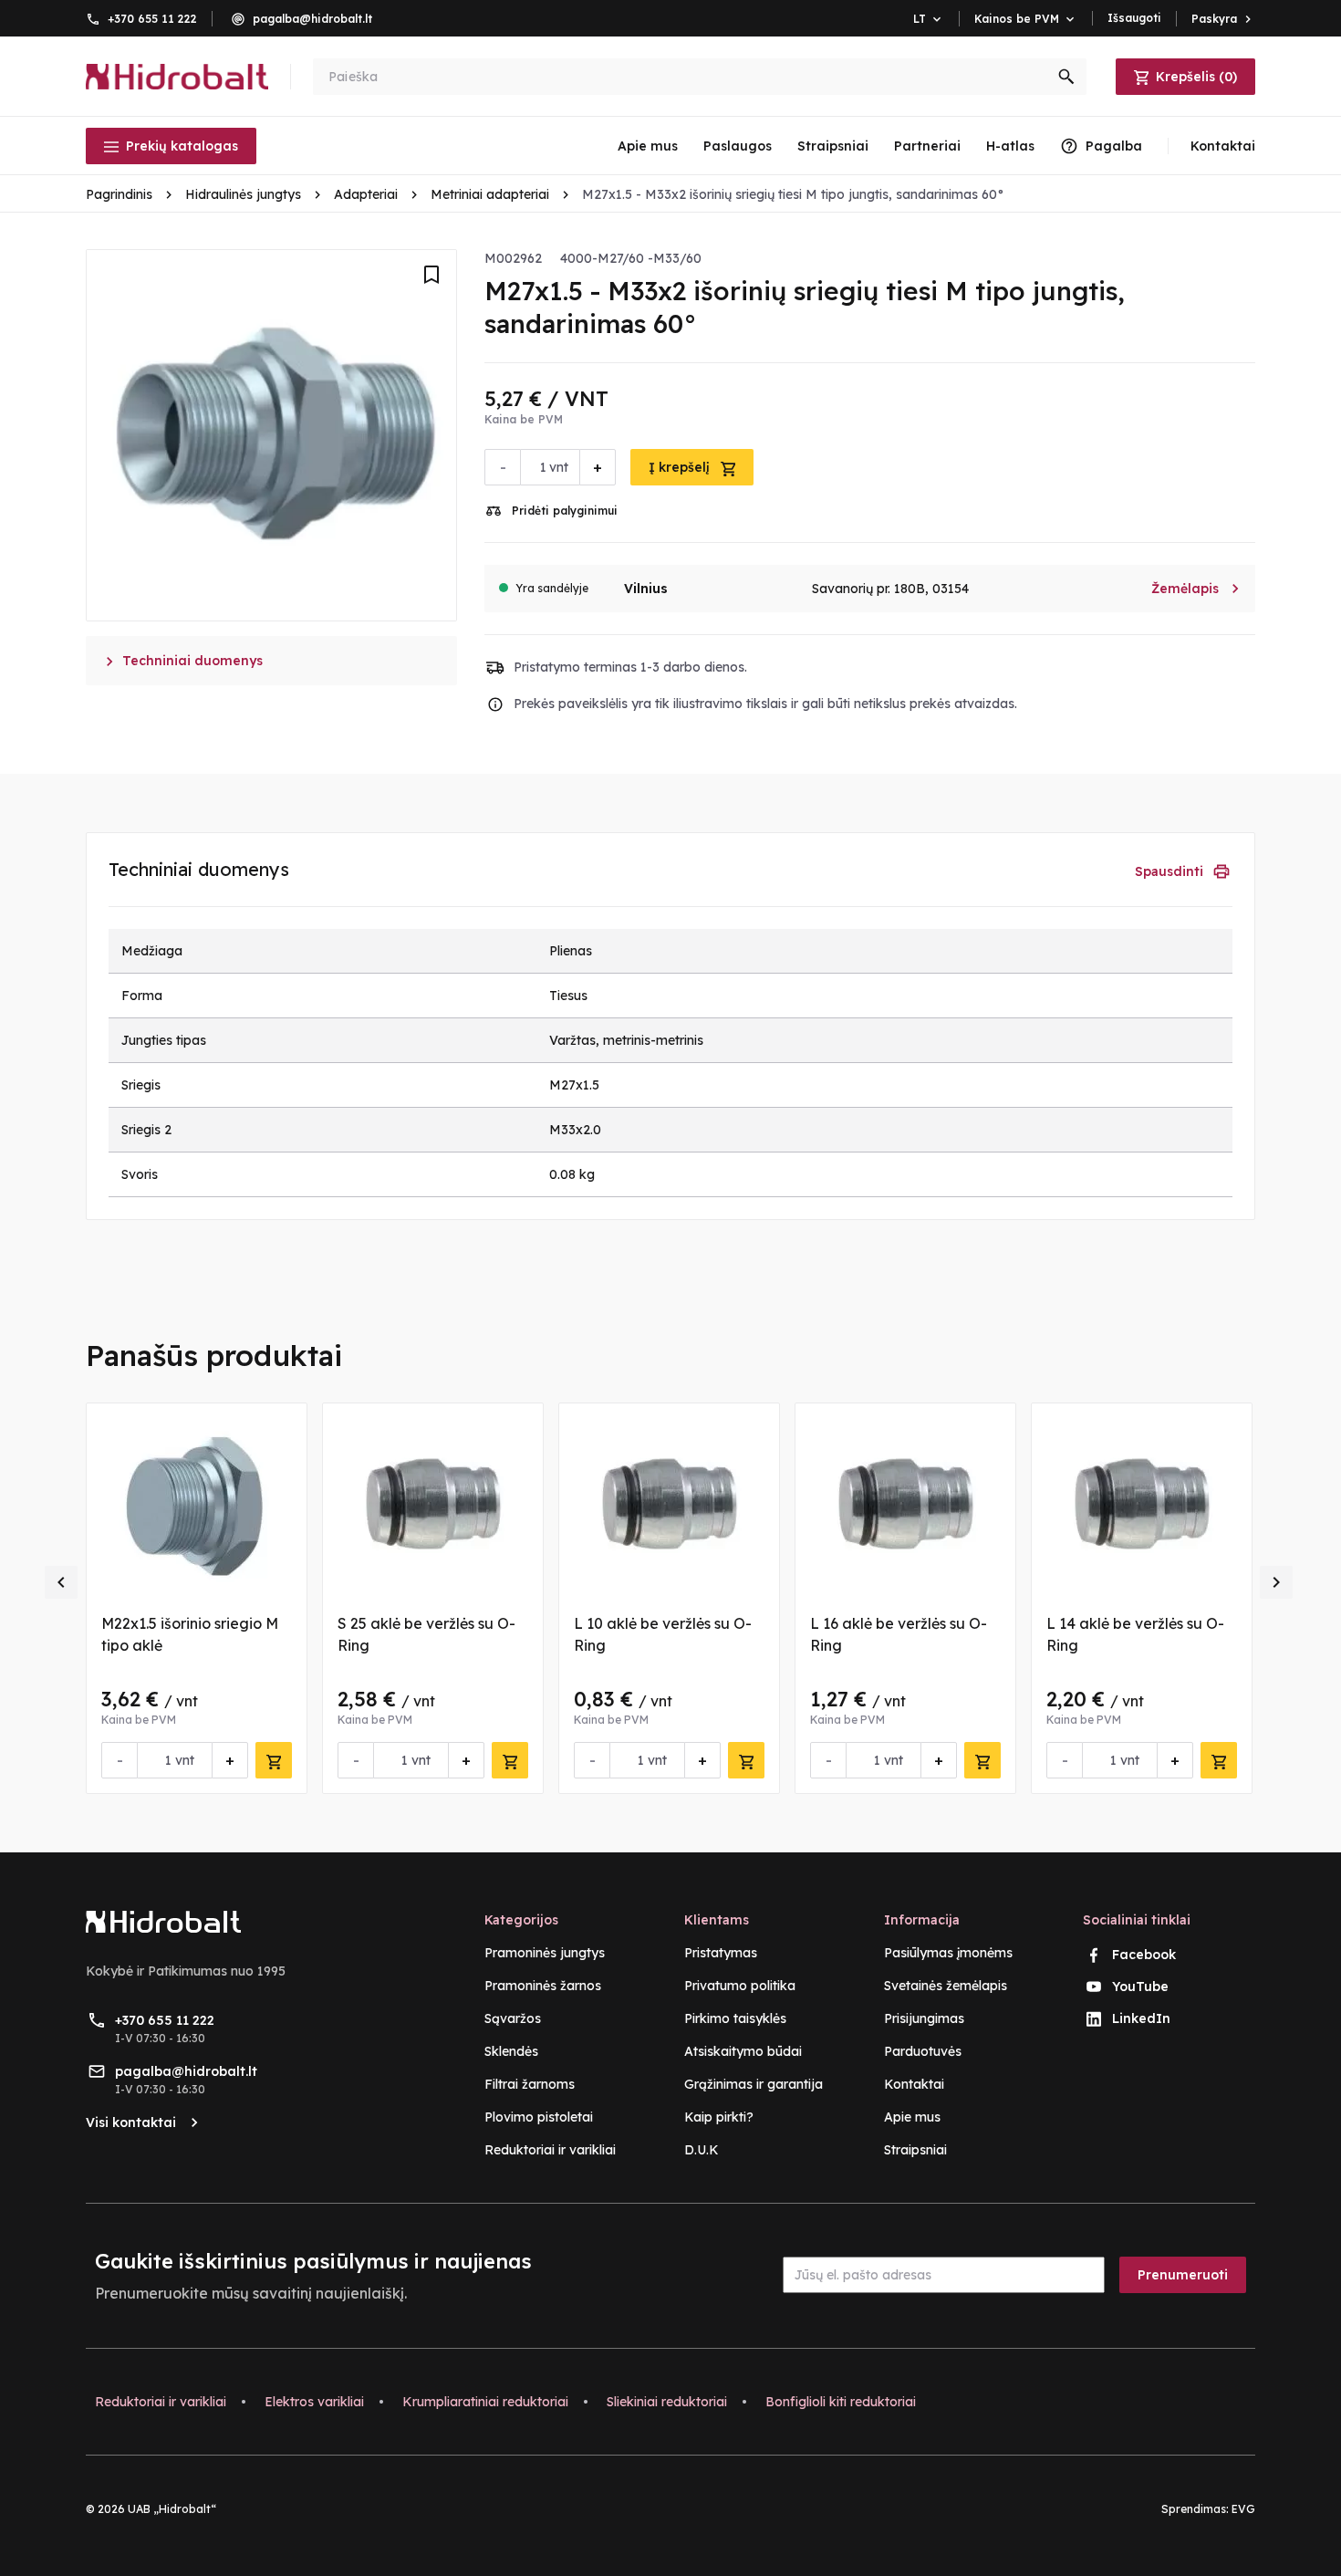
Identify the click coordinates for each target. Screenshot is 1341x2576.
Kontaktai (914, 2084)
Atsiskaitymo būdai (743, 2051)
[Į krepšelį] (274, 1760)
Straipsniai (833, 146)
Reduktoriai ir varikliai (550, 2150)
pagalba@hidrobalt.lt (312, 19)
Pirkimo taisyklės (735, 2018)
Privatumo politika (740, 1986)
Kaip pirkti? (719, 2117)
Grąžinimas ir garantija (754, 2084)
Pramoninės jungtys (545, 1953)
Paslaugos (738, 146)
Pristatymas (721, 1953)
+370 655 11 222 (152, 19)
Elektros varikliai (314, 2402)
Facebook (1144, 1955)
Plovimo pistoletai (539, 2117)
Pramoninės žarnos (543, 1986)
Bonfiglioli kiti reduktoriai (841, 2402)
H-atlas (1010, 146)
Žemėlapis (1196, 589)
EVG (1243, 2509)
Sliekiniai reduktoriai (667, 2402)
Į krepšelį (681, 467)
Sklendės (511, 2051)
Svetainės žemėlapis (946, 1986)
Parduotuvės (923, 2051)
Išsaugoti (1134, 18)
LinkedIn (1141, 2018)
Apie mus (648, 146)
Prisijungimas (924, 2018)
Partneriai (927, 146)
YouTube (1140, 1987)
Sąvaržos (513, 2018)
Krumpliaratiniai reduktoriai (485, 2402)
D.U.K (702, 2150)
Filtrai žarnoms (530, 2084)
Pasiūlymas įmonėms (948, 1953)
